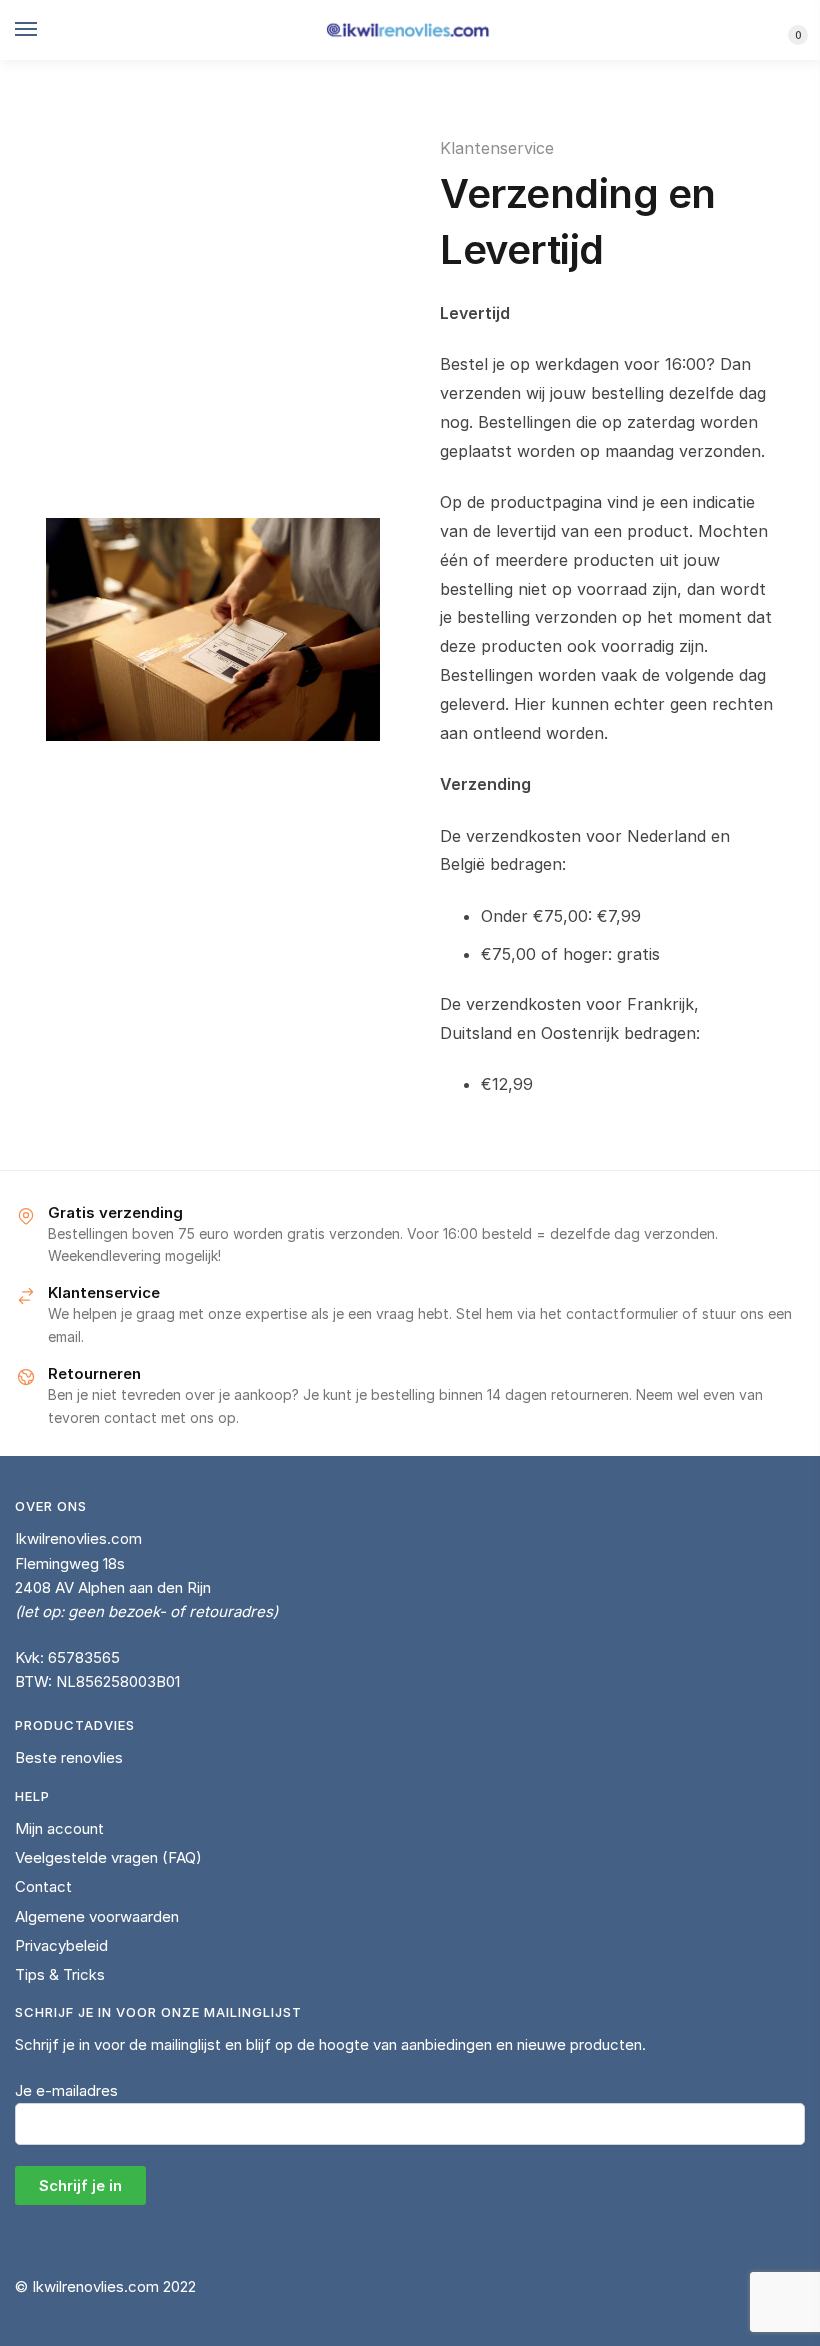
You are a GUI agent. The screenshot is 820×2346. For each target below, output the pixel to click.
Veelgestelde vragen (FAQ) (108, 1857)
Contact (43, 1886)
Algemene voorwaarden (97, 1916)
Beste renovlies (69, 1757)
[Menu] (45, 30)
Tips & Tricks (60, 1974)
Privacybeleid (61, 1945)
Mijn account (59, 1828)
